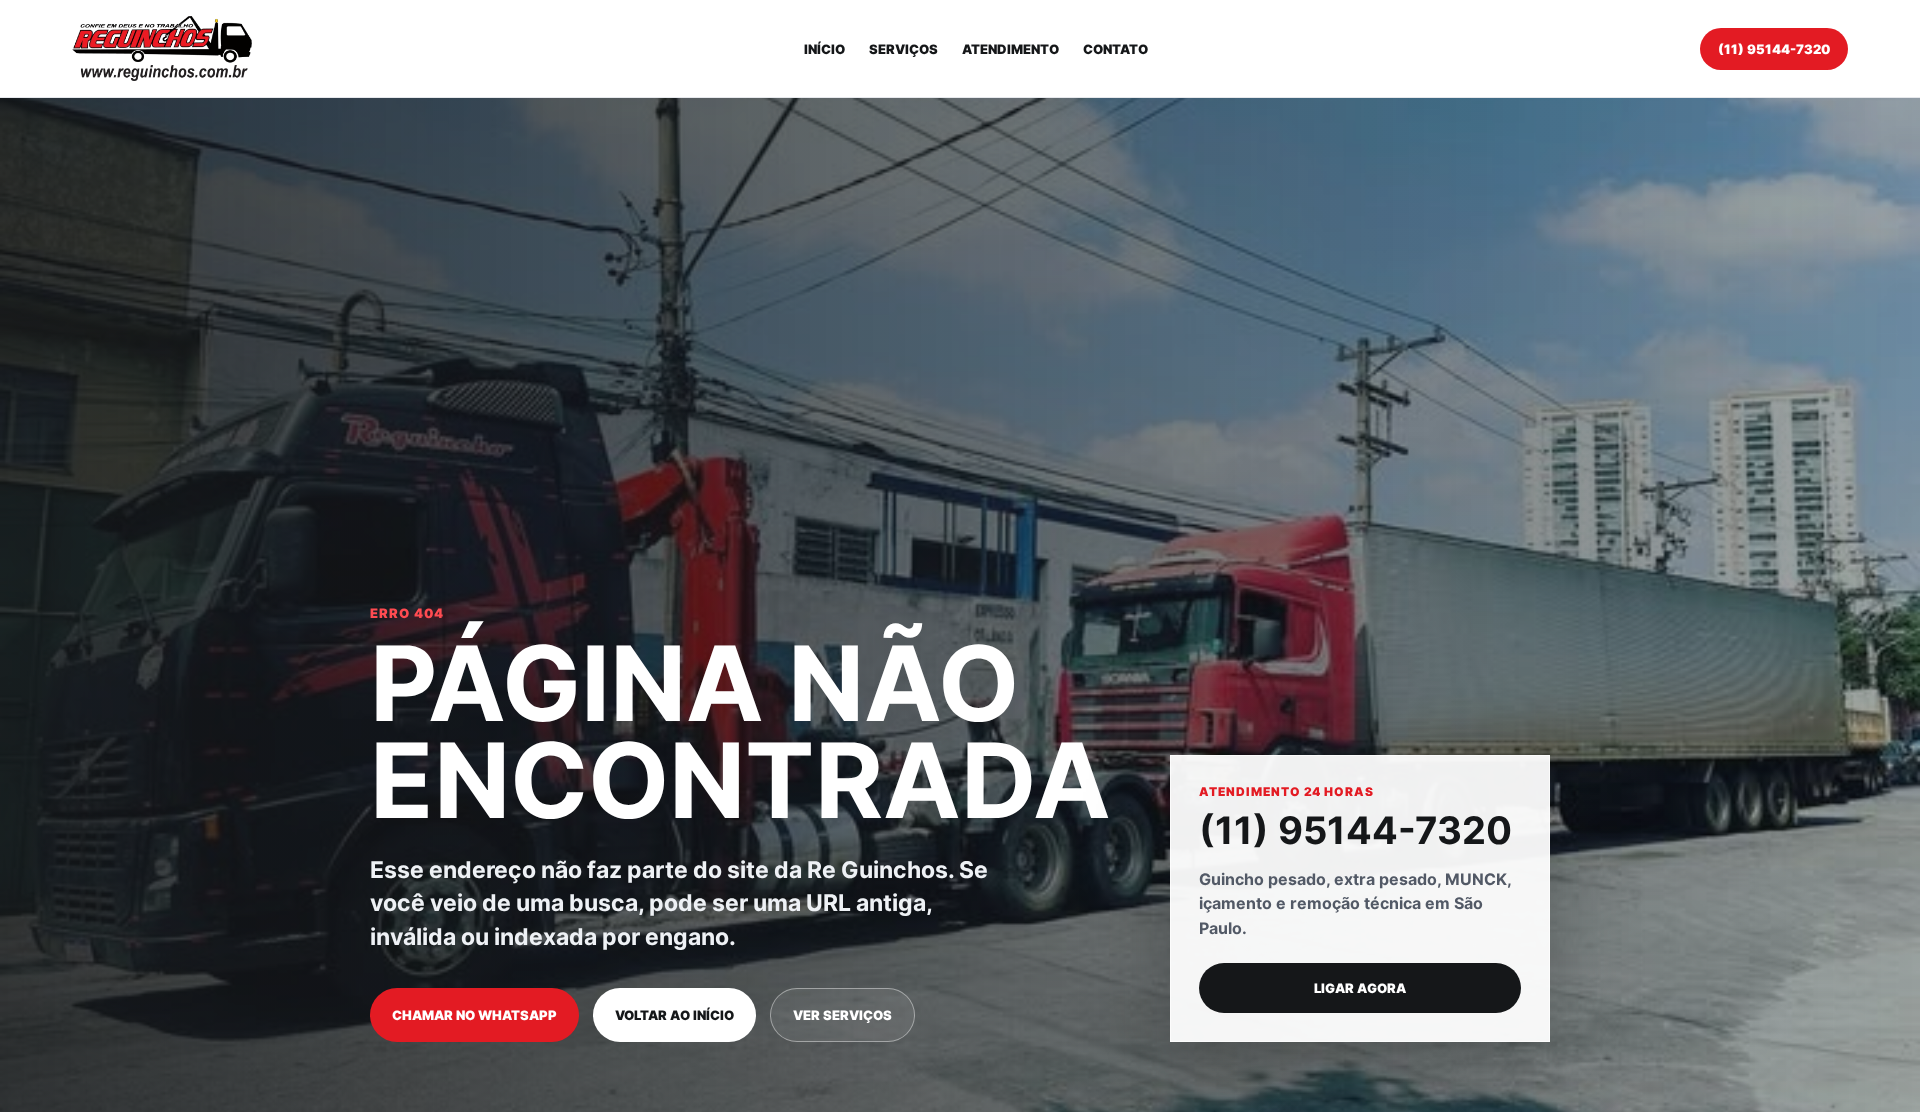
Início (824, 49)
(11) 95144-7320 (1774, 49)
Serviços (903, 49)
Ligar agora (1360, 988)
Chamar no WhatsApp (474, 1015)
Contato (1115, 49)
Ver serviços (842, 1015)
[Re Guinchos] (162, 48)
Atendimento (1010, 49)
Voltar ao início (674, 1015)
